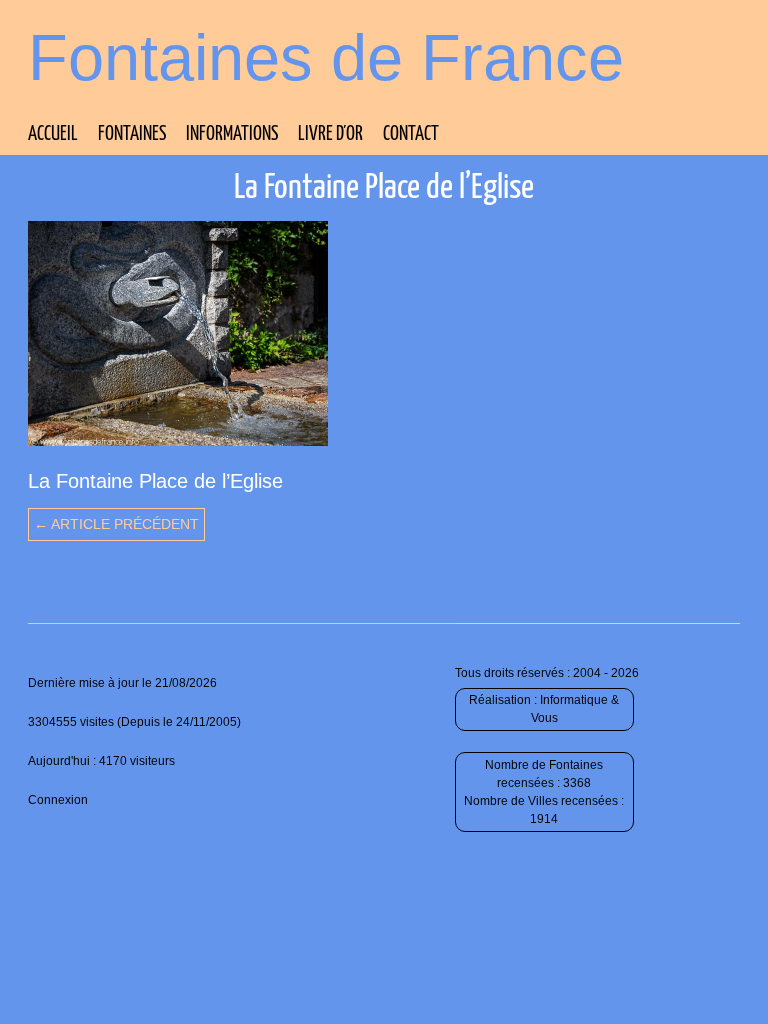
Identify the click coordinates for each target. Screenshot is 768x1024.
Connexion (58, 800)
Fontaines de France (326, 57)
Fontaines (132, 134)
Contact (411, 134)
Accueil (53, 134)
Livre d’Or (330, 134)
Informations (232, 134)
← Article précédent (116, 524)
